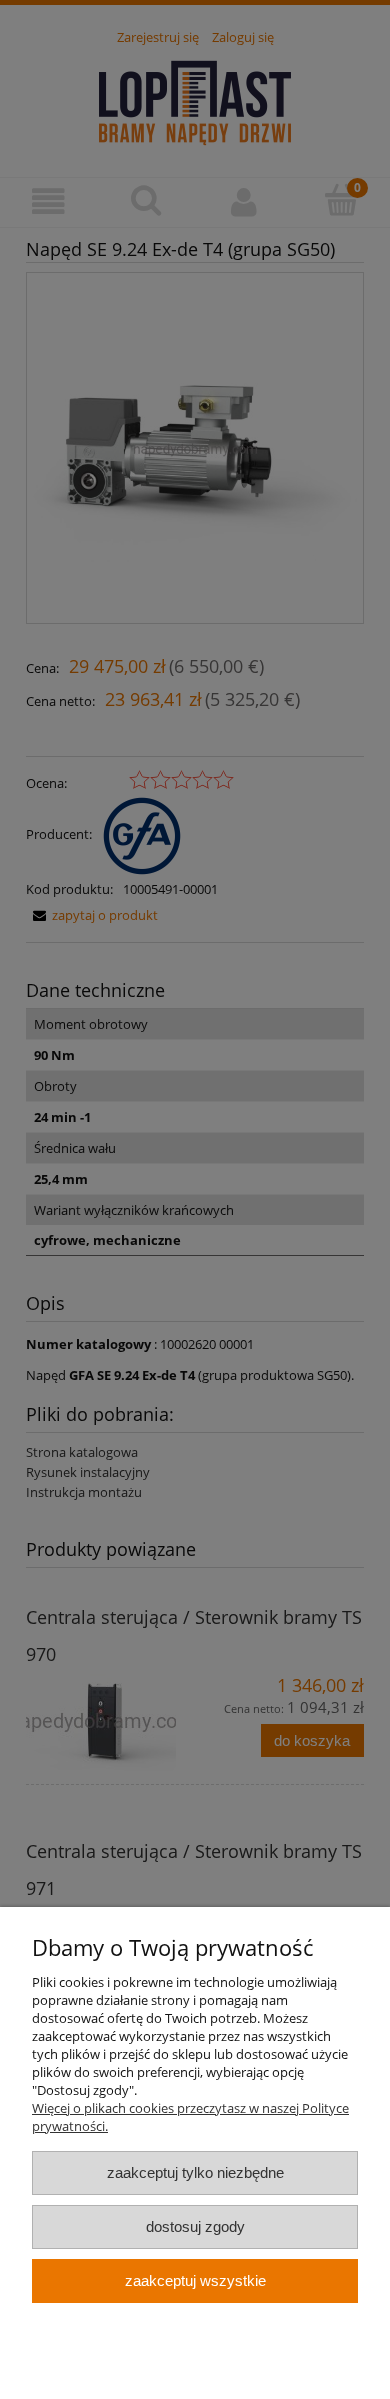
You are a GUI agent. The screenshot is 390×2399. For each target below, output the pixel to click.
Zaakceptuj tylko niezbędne (195, 2172)
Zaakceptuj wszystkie (195, 2280)
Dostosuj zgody (195, 2226)
